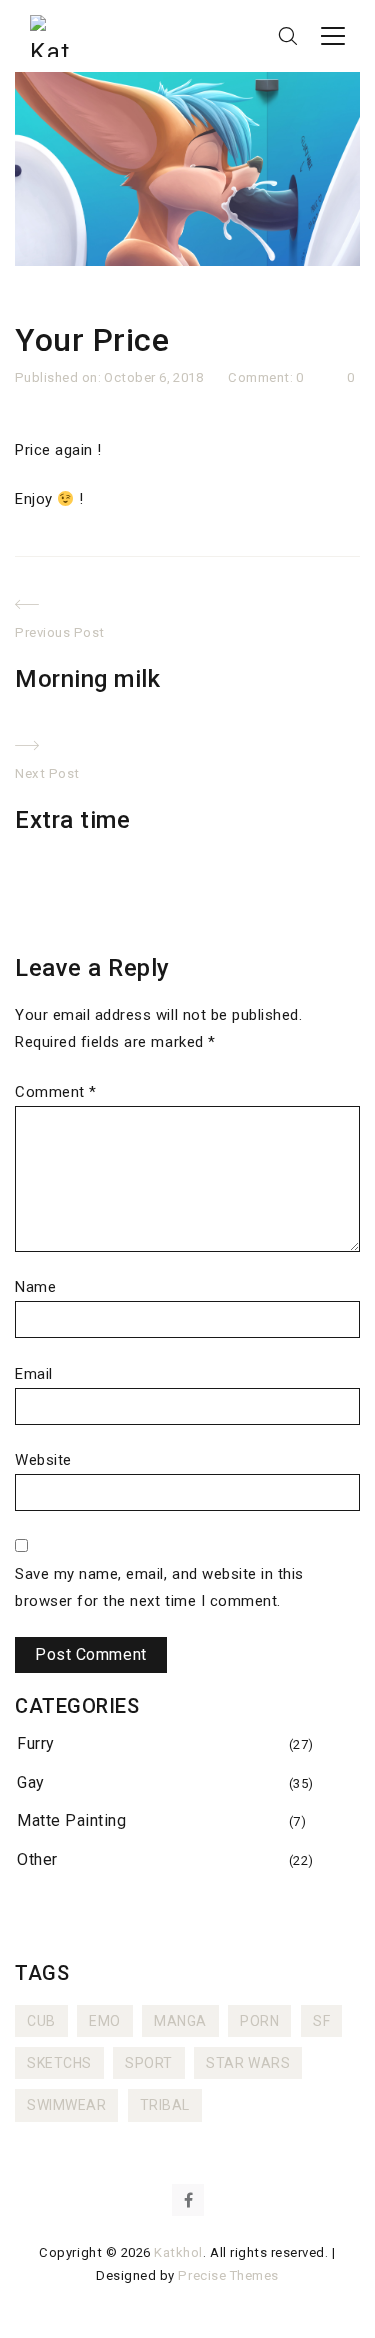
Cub (41, 2021)
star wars (248, 2063)
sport (149, 2063)
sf (321, 2021)
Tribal (165, 2105)
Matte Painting (71, 1820)
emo (105, 2021)
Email (34, 1374)
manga (180, 2021)
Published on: (59, 377)
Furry (36, 1743)
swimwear (66, 2105)
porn (259, 2021)
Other (37, 1859)
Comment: (262, 377)
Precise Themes (228, 2275)
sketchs (59, 2063)
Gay (31, 1782)
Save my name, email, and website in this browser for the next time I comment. (159, 1587)
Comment (56, 1092)
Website (43, 1460)
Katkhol (178, 2252)
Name (35, 1287)
